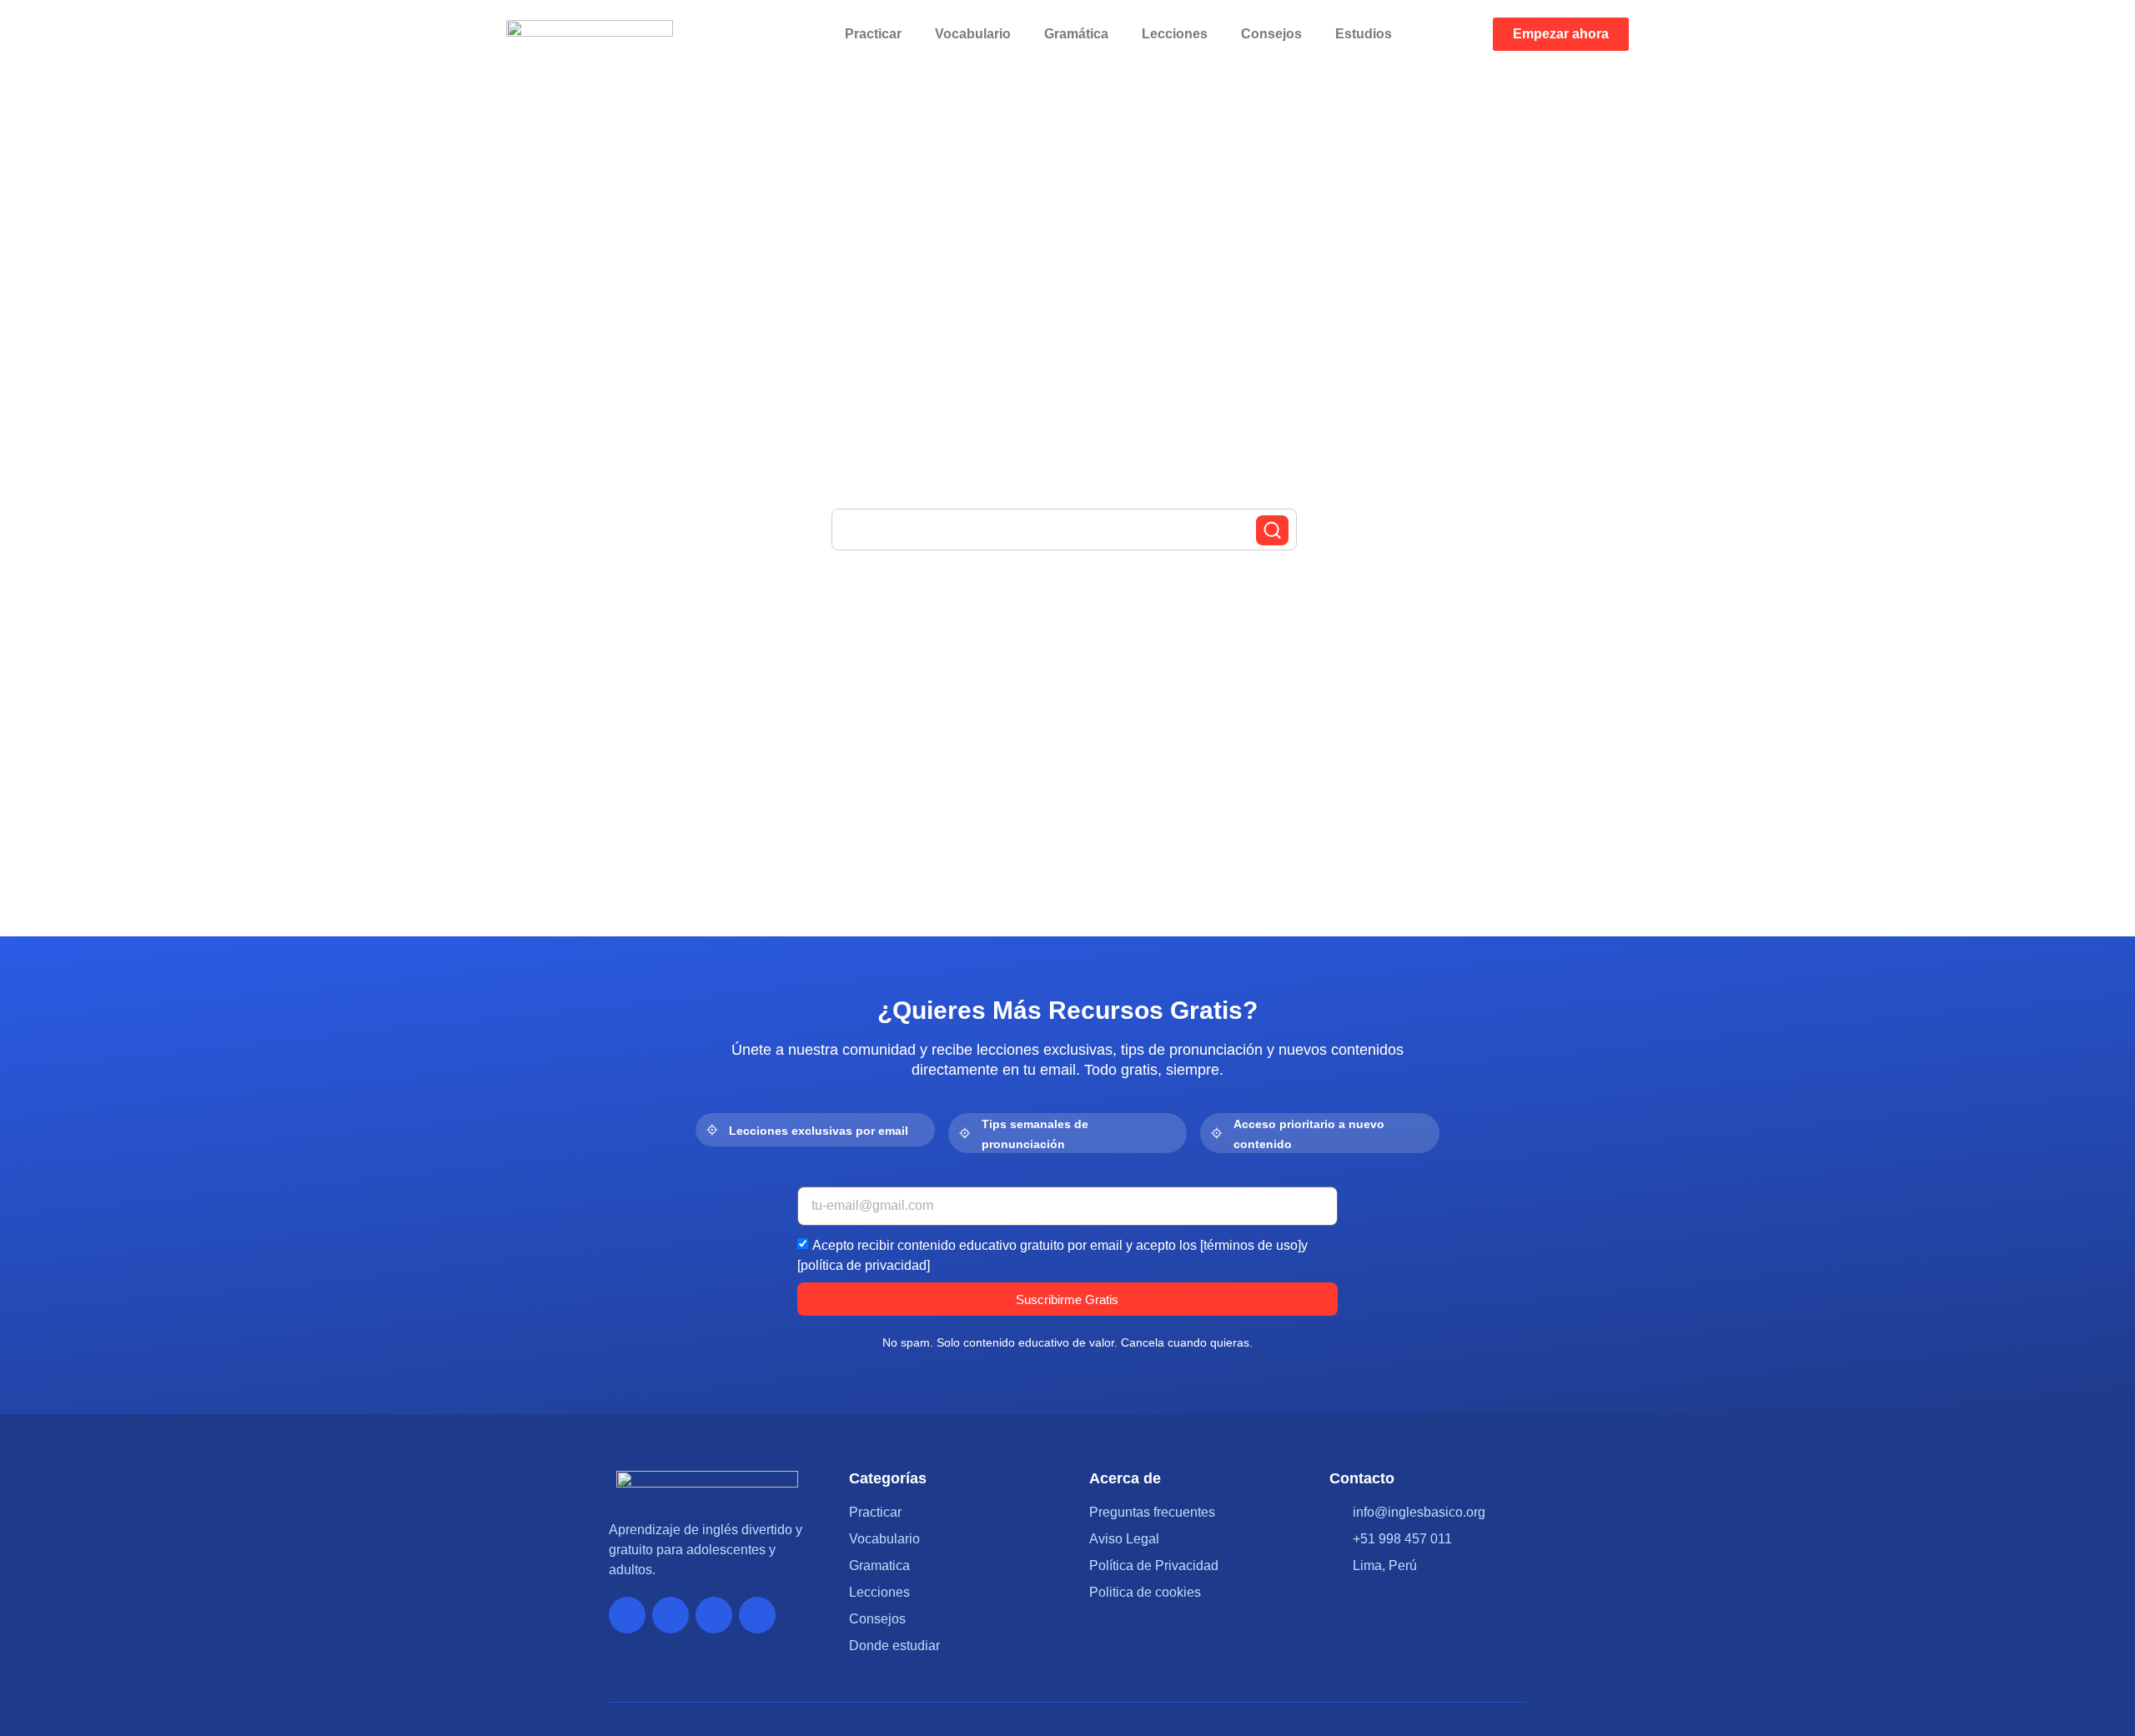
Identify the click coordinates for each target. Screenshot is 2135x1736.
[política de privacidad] (864, 1265)
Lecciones (1175, 34)
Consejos (1271, 34)
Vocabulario (973, 34)
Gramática (1076, 34)
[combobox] (1064, 529)
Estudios (1364, 34)
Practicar (873, 34)
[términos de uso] (1251, 1245)
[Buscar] (1272, 530)
